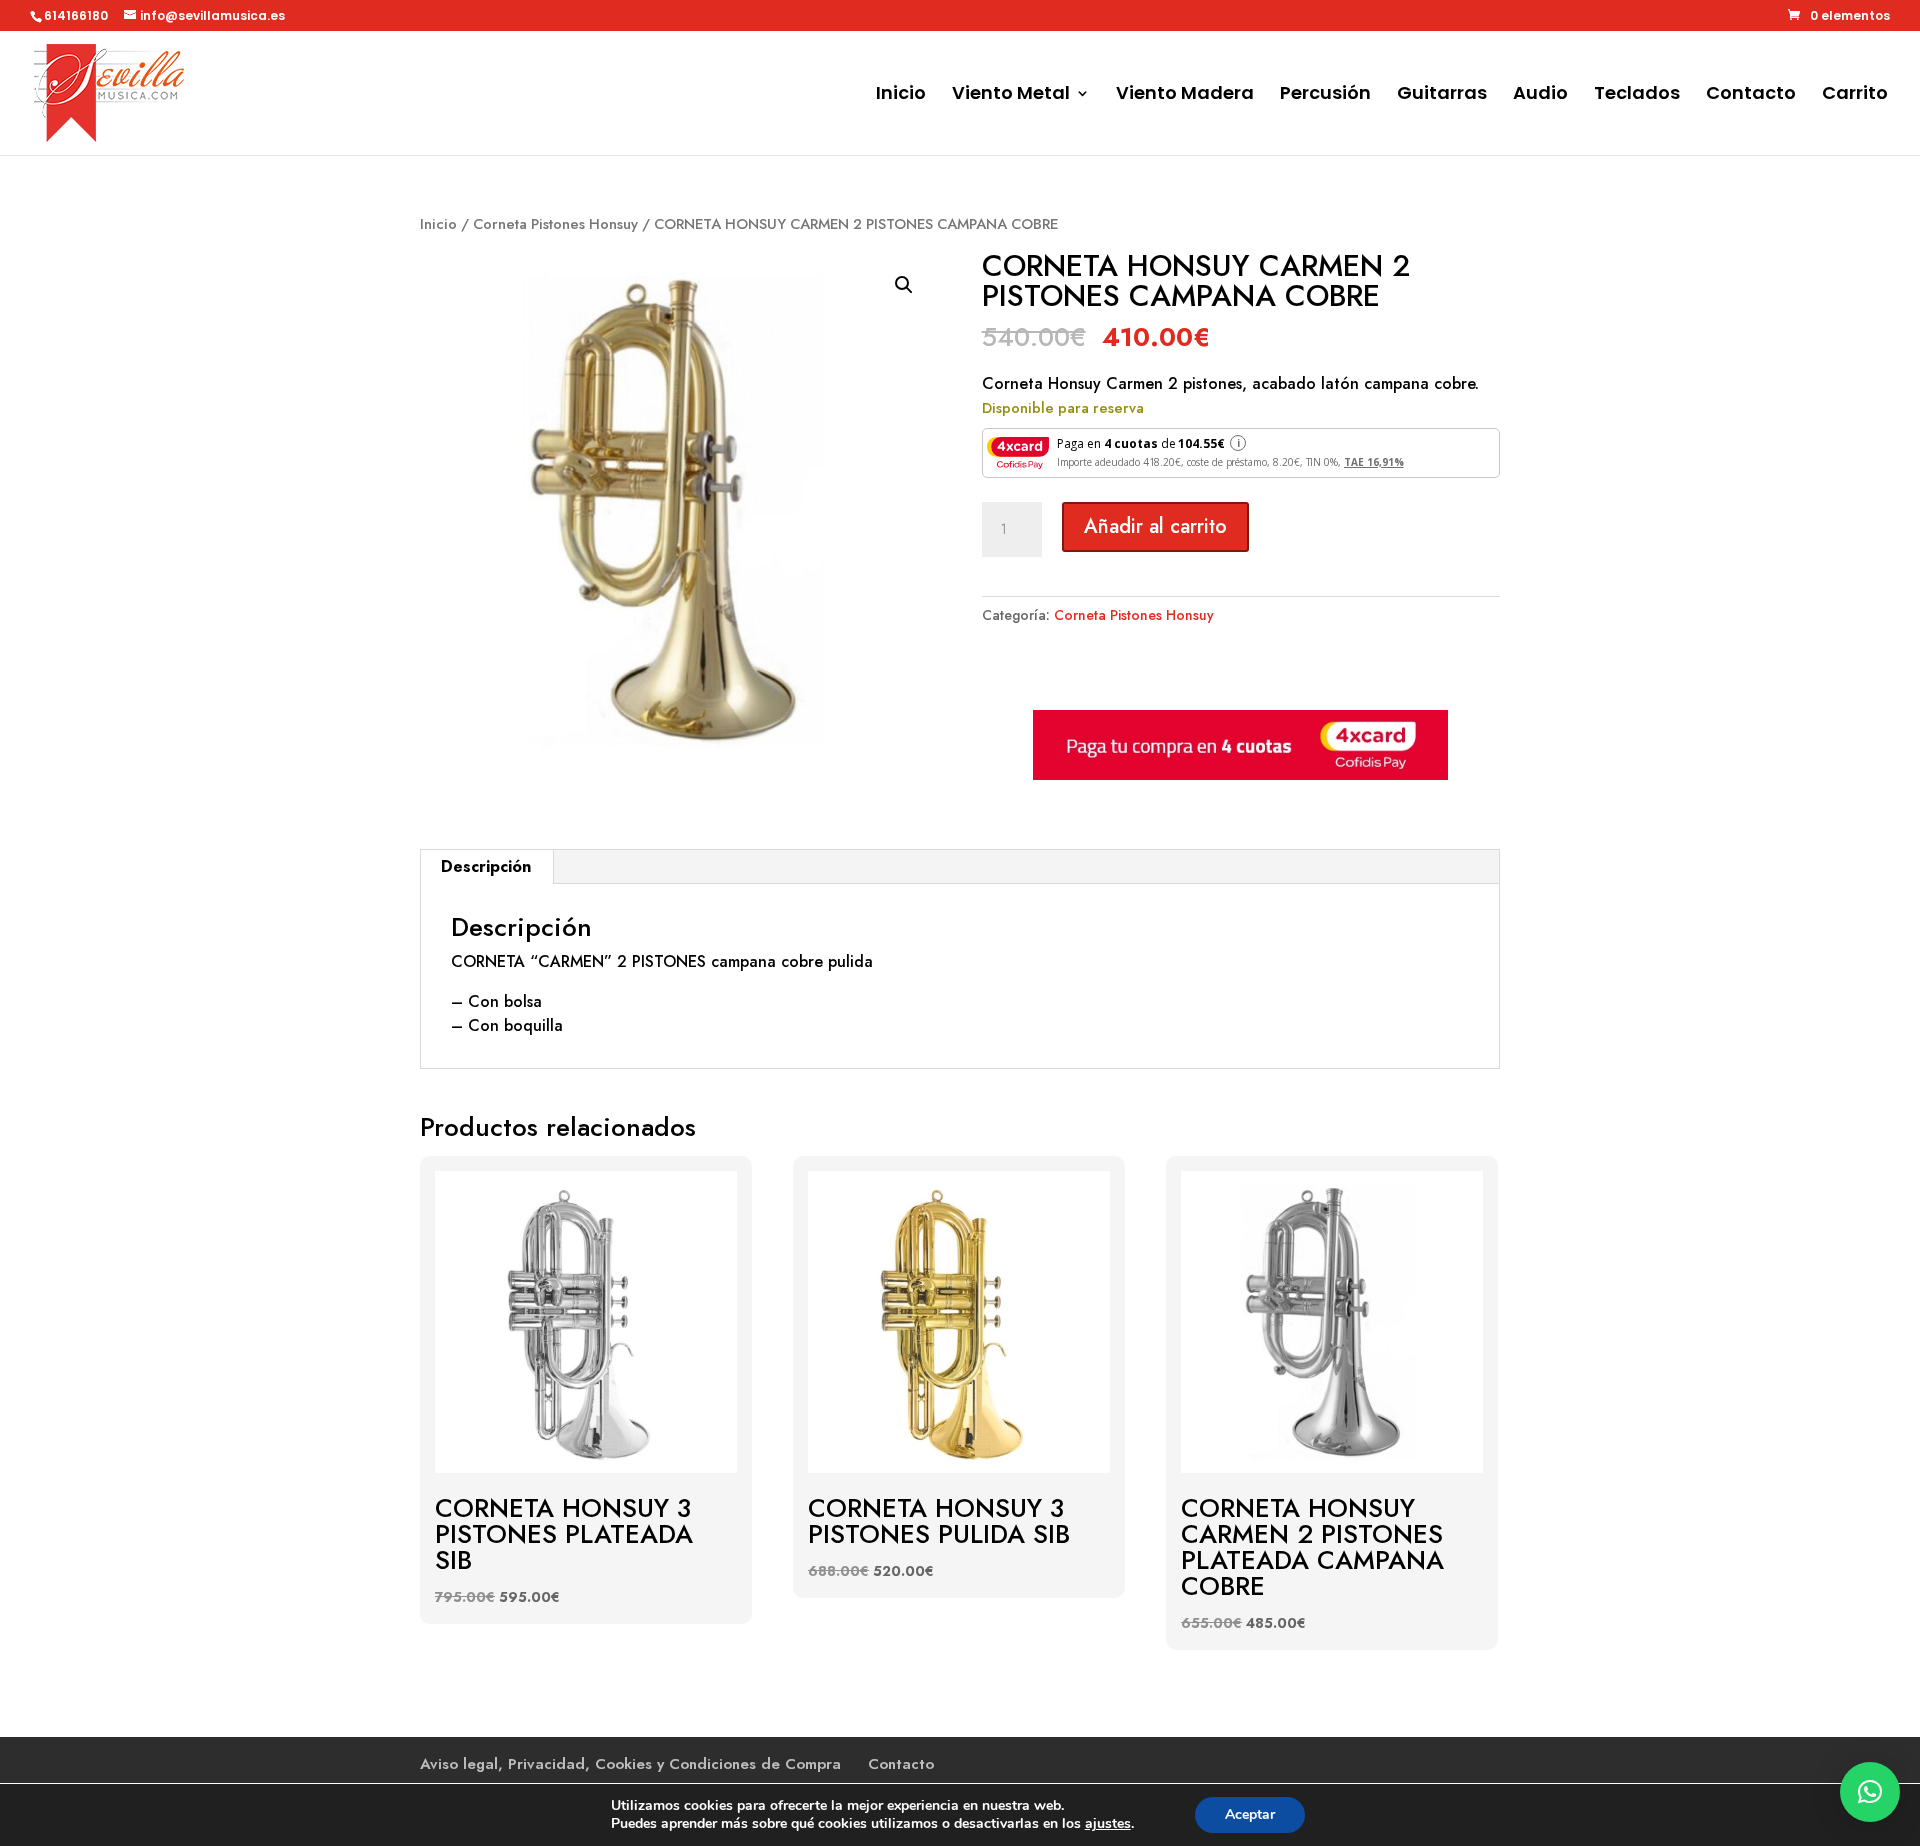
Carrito (1855, 95)
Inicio (901, 95)
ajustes (1108, 1824)
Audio (1540, 95)
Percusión (1325, 95)
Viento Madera (1185, 95)
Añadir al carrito (1155, 526)
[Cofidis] (1240, 775)
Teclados (1637, 95)
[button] (904, 285)
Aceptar (1250, 1814)
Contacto (1751, 95)
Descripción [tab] (486, 866)
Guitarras (1442, 95)
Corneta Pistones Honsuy (555, 224)
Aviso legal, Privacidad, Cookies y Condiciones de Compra (630, 1764)
